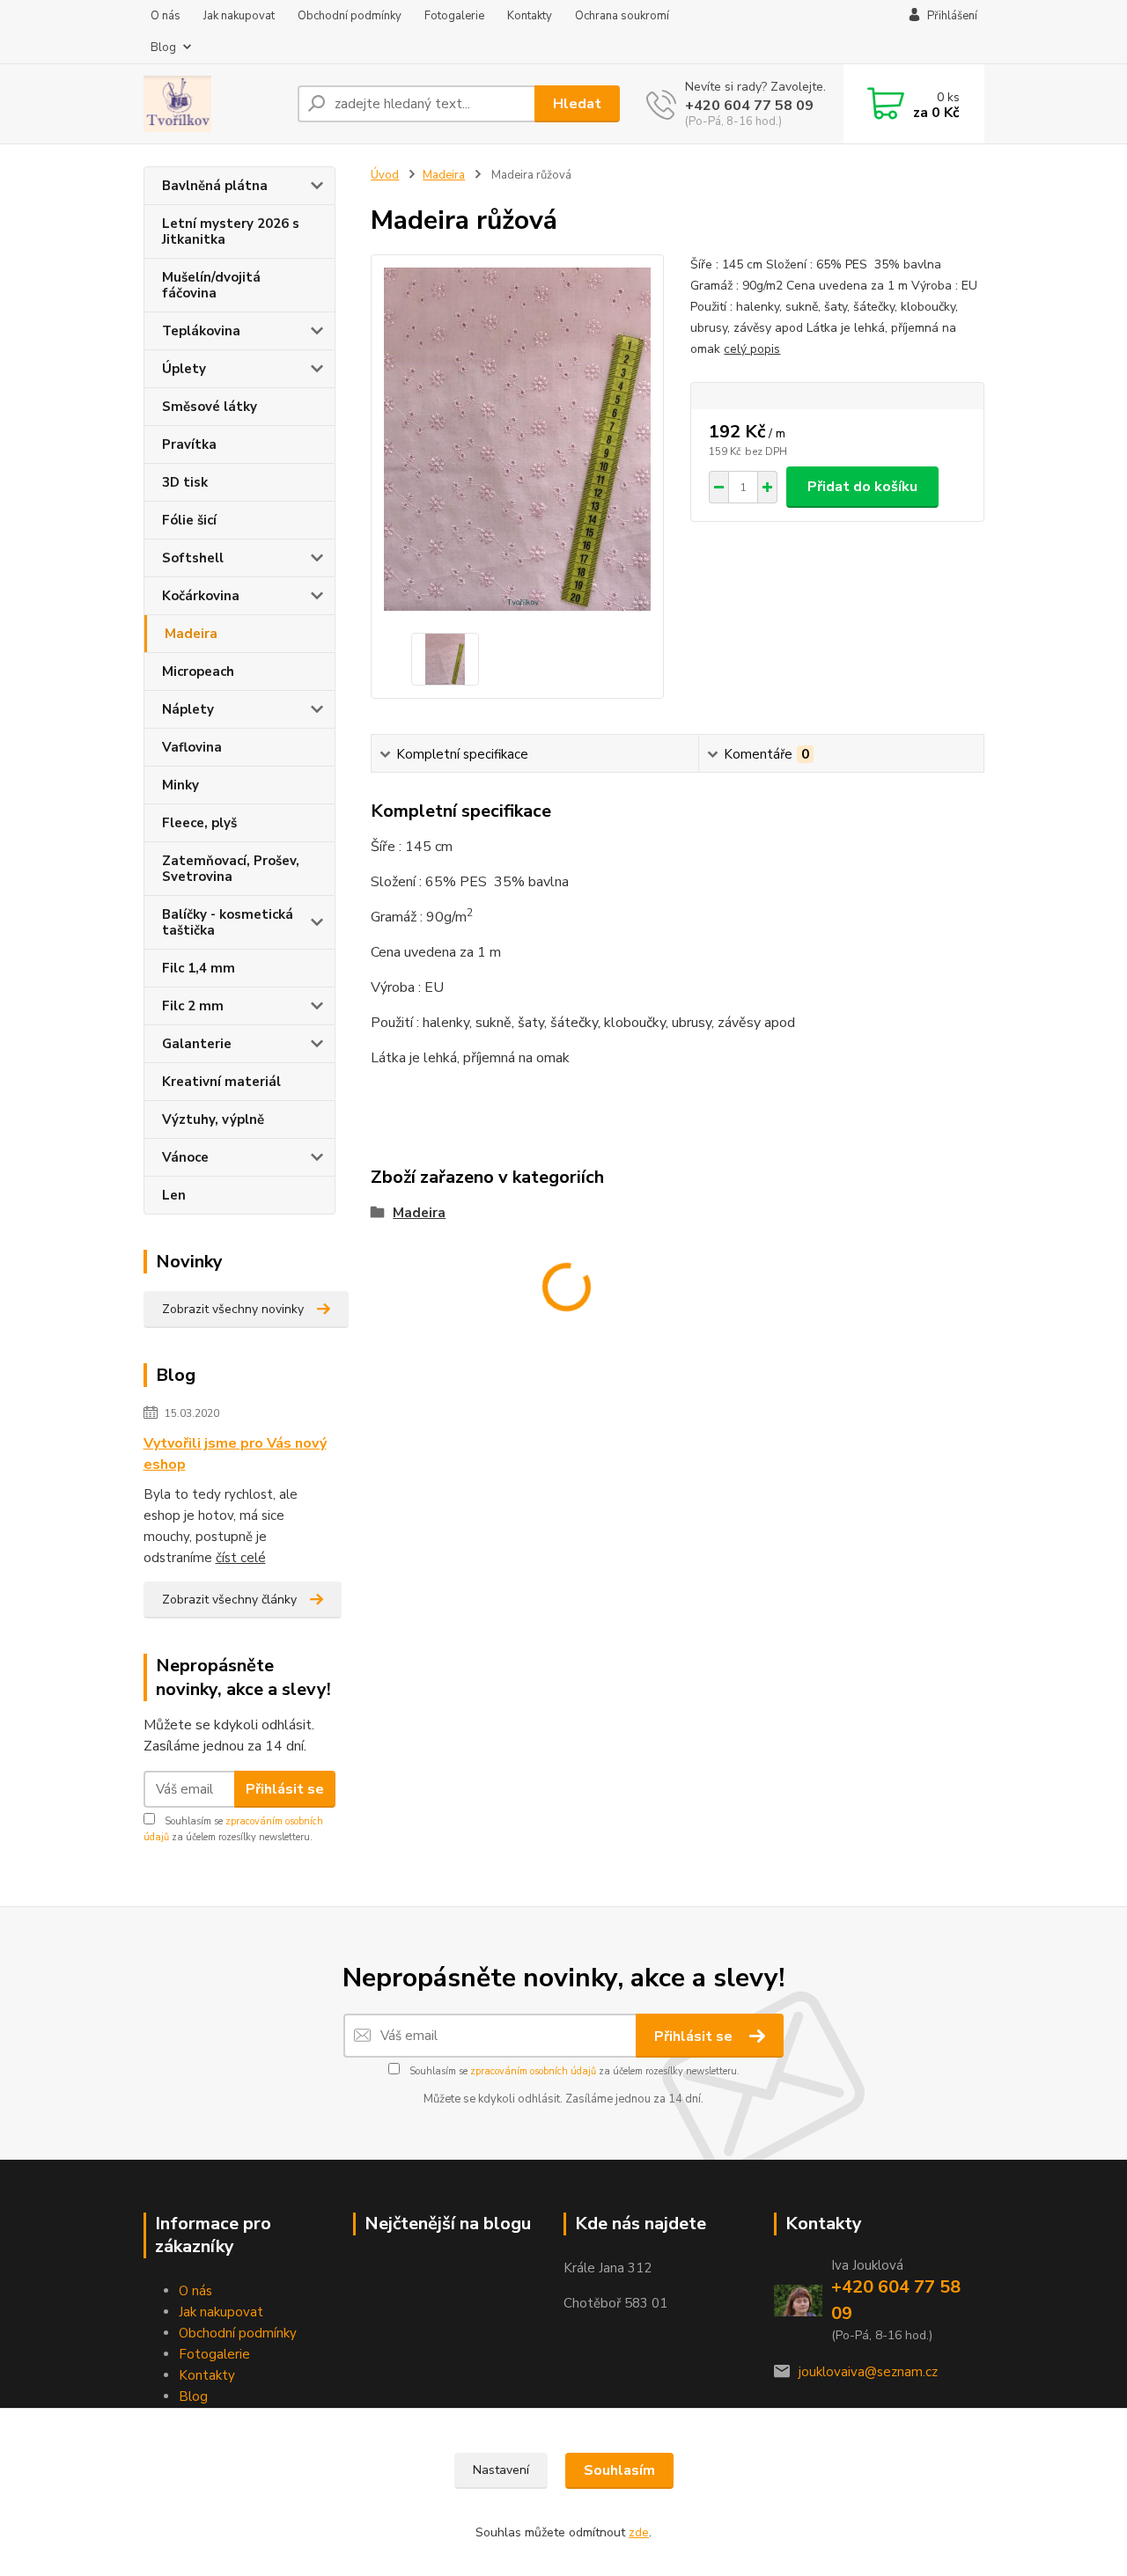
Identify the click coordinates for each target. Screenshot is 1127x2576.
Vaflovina (192, 747)
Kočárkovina (201, 596)
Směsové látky (210, 407)
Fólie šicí (189, 520)
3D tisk (185, 482)
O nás (166, 16)
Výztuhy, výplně (213, 1119)
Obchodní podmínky (350, 16)
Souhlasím (619, 2470)
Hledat (577, 104)
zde (639, 2532)
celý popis (752, 349)
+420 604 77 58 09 (749, 106)
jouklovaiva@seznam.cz (868, 2372)
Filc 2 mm (193, 1006)
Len (174, 1195)
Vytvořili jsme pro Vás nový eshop (235, 1454)
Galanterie (197, 1044)
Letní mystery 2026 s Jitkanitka (231, 231)
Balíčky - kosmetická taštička (228, 922)
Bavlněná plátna (215, 186)
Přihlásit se (285, 1789)
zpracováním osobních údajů (533, 2071)
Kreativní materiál (221, 1082)
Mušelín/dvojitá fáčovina (211, 285)
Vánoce (185, 1157)
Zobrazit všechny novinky (233, 1309)
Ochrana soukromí (622, 16)
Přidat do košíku (862, 487)
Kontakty (530, 16)
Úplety (184, 369)
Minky (180, 785)
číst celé (241, 1558)
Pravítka (189, 444)
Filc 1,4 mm (199, 968)
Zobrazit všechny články (229, 1600)
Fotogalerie (454, 16)
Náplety (188, 709)
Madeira (191, 634)
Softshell (193, 558)
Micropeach (198, 672)
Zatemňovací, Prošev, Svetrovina (231, 869)
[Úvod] (214, 104)
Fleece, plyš (199, 823)
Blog (163, 48)
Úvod (385, 175)
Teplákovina (201, 331)
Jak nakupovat (239, 16)
